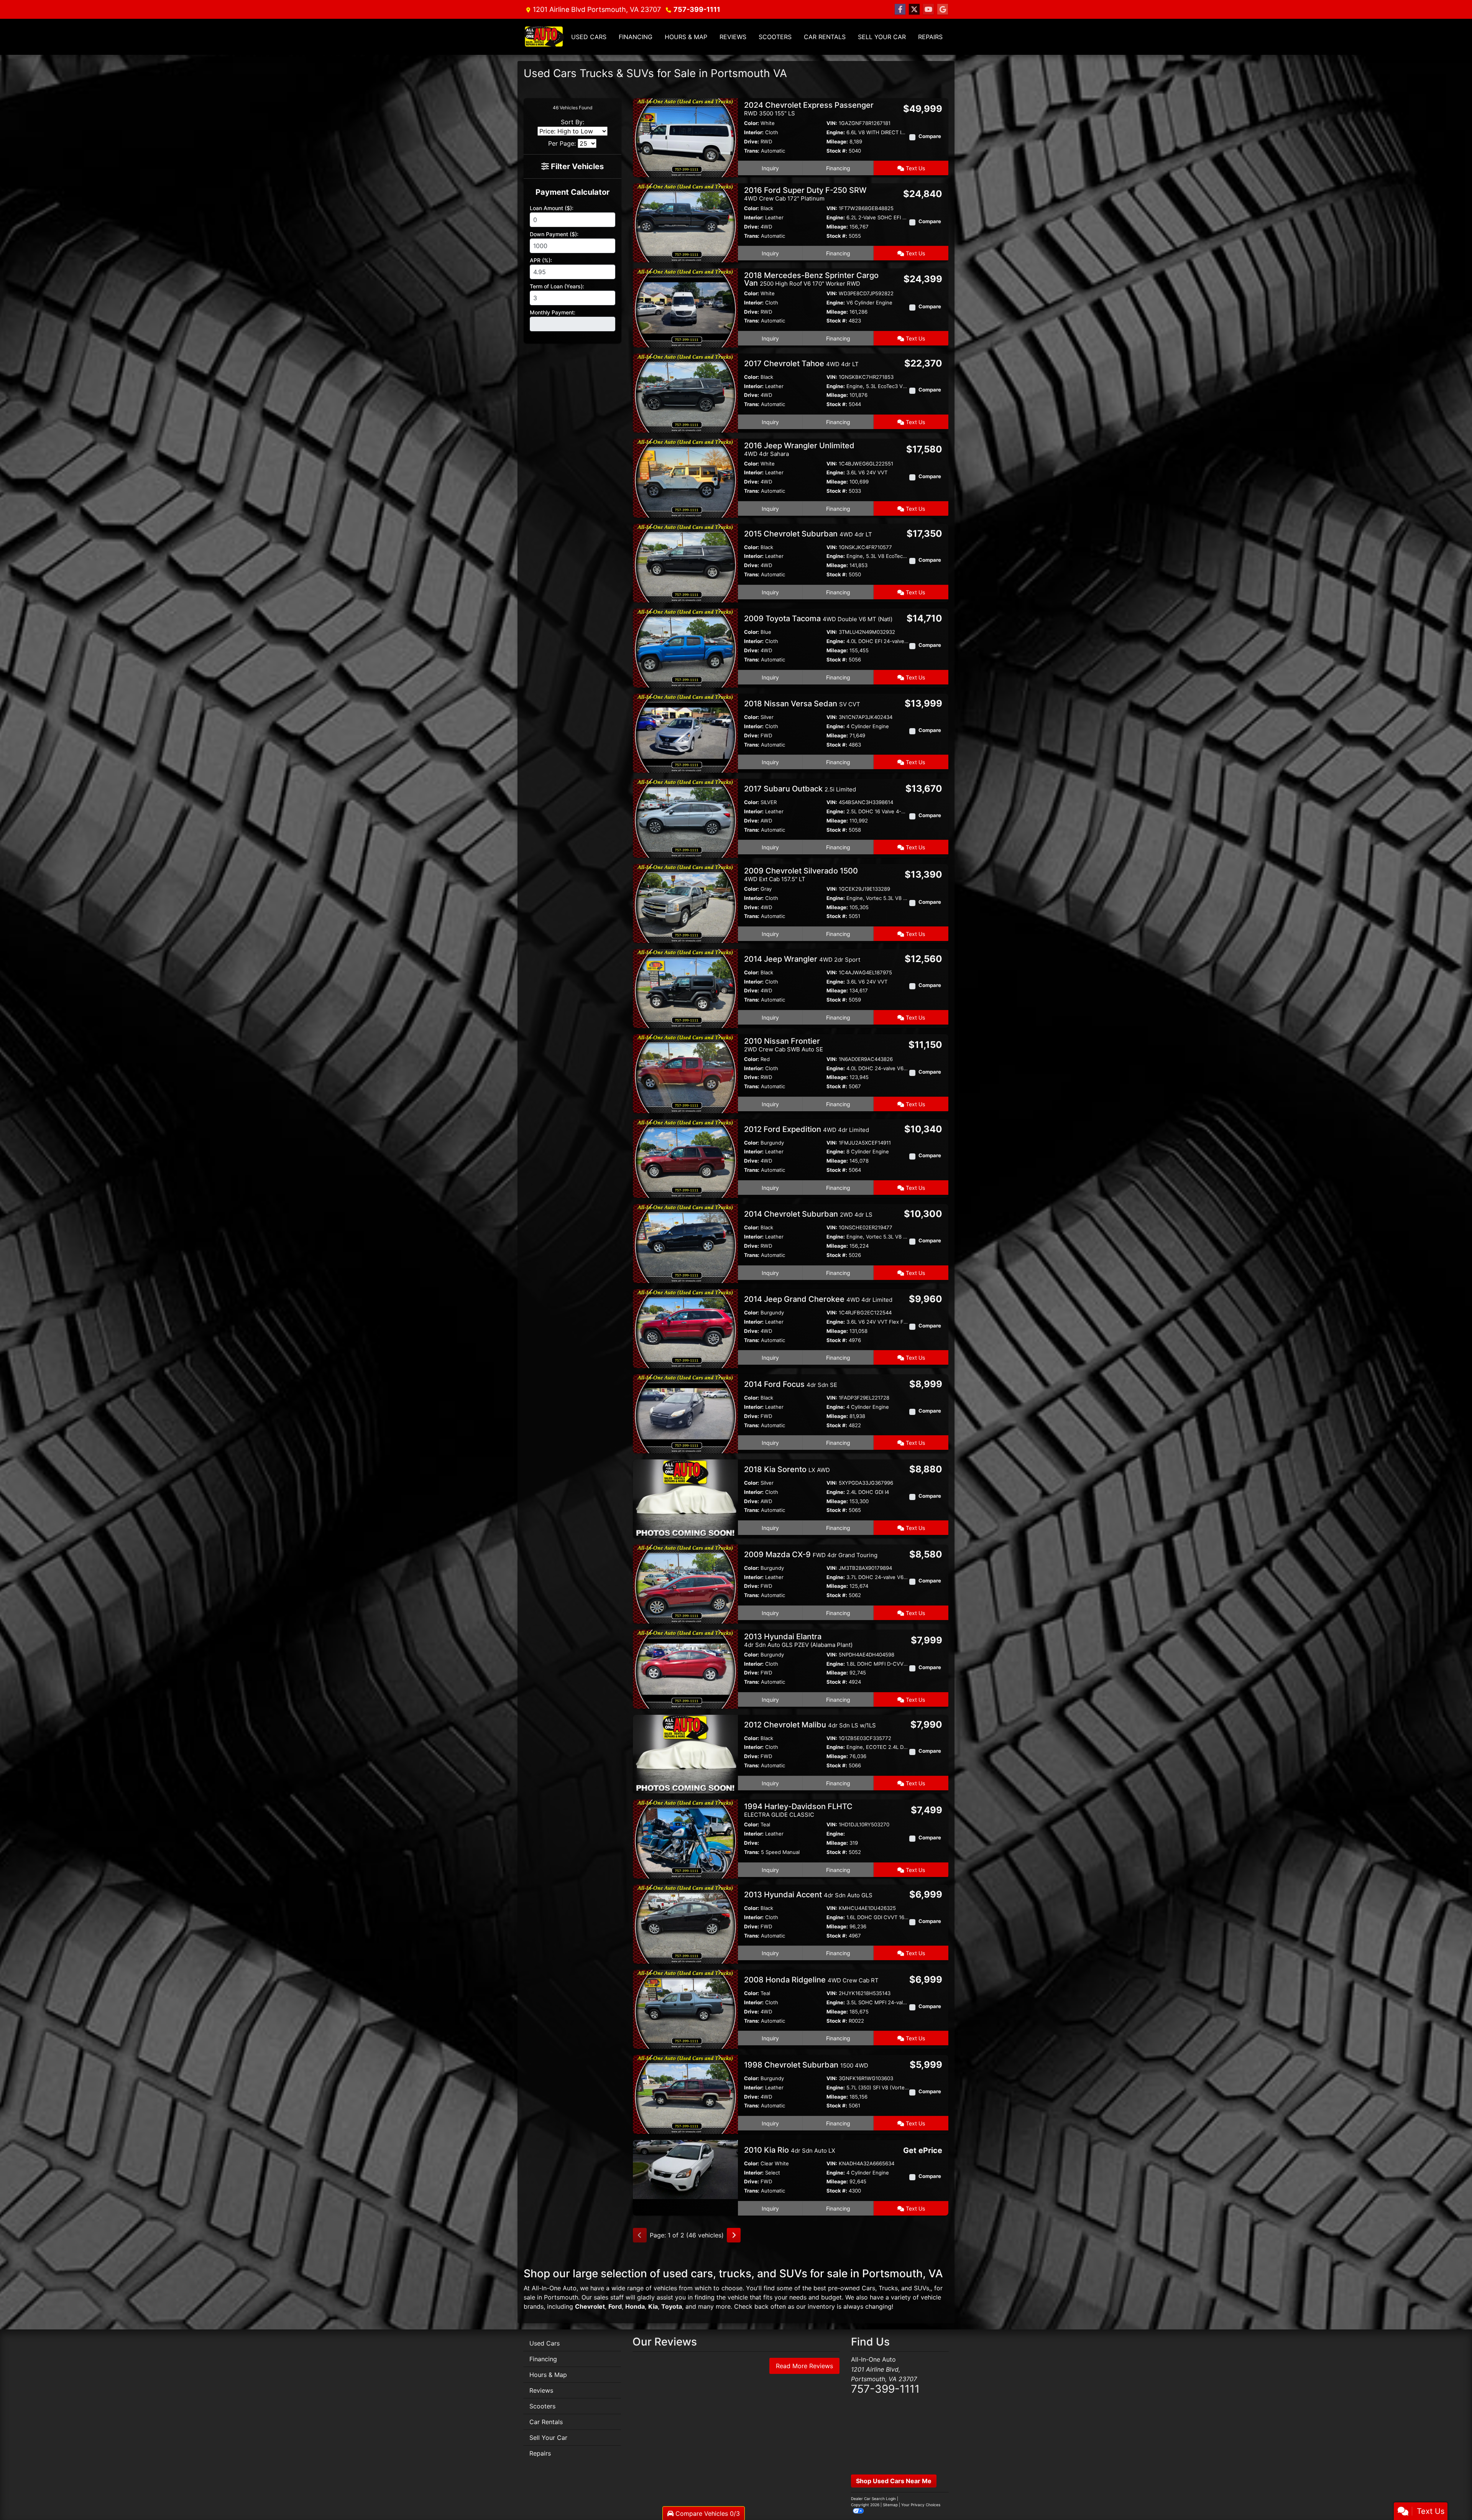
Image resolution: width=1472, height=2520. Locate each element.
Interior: (754, 132)
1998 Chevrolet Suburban (806, 2065)
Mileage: (837, 141)
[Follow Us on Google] (943, 9)
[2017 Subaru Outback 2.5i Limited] (685, 818)
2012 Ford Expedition (807, 1129)
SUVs (922, 2288)
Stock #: (837, 151)
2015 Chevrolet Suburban (808, 534)
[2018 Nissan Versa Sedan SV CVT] (685, 733)
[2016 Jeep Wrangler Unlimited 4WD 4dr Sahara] (685, 477)
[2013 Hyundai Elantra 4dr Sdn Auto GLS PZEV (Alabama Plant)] (685, 1668)
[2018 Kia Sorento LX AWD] (685, 1498)
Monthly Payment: (553, 312)
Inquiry (770, 168)
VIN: (832, 123)
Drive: (752, 141)
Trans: (752, 151)
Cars (868, 2288)
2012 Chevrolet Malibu (810, 1725)
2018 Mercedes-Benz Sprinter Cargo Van (811, 279)
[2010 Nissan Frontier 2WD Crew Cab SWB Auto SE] (685, 1073)
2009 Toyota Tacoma (818, 618)
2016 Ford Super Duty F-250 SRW (805, 194)
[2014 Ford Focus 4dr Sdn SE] (685, 1413)
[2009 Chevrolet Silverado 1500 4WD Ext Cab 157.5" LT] (685, 903)
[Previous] (640, 2235)
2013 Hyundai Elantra (798, 1640)
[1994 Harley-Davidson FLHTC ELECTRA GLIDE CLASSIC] (685, 1839)
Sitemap (890, 2505)
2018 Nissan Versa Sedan (802, 704)
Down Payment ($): (554, 234)
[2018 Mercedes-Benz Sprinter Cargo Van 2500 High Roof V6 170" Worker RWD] (685, 307)
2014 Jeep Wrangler (802, 959)
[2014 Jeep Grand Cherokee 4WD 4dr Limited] (685, 1328)
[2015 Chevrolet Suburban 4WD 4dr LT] (685, 563)
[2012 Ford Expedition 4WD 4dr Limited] (685, 1158)
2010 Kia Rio (790, 2150)
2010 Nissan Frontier (784, 1045)
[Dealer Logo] (544, 37)
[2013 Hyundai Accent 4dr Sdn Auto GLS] (685, 1924)
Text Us (915, 168)
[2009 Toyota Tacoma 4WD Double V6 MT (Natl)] (685, 648)
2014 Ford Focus (791, 1384)
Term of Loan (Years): (557, 286)
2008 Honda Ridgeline (811, 1980)
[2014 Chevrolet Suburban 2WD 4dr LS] (685, 1243)
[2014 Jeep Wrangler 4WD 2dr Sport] (685, 988)
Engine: (836, 132)
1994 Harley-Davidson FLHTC (798, 1810)
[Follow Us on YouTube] (928, 9)
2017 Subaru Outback (800, 789)
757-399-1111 (697, 9)
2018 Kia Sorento (787, 1469)
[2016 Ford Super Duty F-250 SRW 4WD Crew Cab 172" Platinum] (685, 222)
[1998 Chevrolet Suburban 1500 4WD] (685, 2094)
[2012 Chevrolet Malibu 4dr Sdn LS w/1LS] (685, 1753)
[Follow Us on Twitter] (914, 9)
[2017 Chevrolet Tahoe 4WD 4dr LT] (685, 392)
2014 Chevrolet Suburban (808, 1214)
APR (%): (541, 260)
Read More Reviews (804, 2366)
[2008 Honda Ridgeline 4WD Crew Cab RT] (685, 2008)
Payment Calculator (573, 192)
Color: (752, 123)
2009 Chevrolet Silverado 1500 (801, 874)
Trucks (888, 2288)
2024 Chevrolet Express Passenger (809, 109)
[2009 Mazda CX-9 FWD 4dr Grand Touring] (685, 1583)
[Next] (734, 2235)
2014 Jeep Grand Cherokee (818, 1299)
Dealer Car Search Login (873, 2499)
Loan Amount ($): (552, 208)
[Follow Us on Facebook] (900, 9)
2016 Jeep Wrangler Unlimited (799, 449)
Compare (930, 136)
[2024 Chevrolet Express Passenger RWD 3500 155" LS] (685, 137)
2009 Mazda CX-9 (811, 1554)
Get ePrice (923, 2150)
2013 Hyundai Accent (808, 1895)
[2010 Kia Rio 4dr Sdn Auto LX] (685, 2169)
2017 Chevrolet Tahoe (801, 364)
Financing (838, 168)
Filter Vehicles (576, 166)
